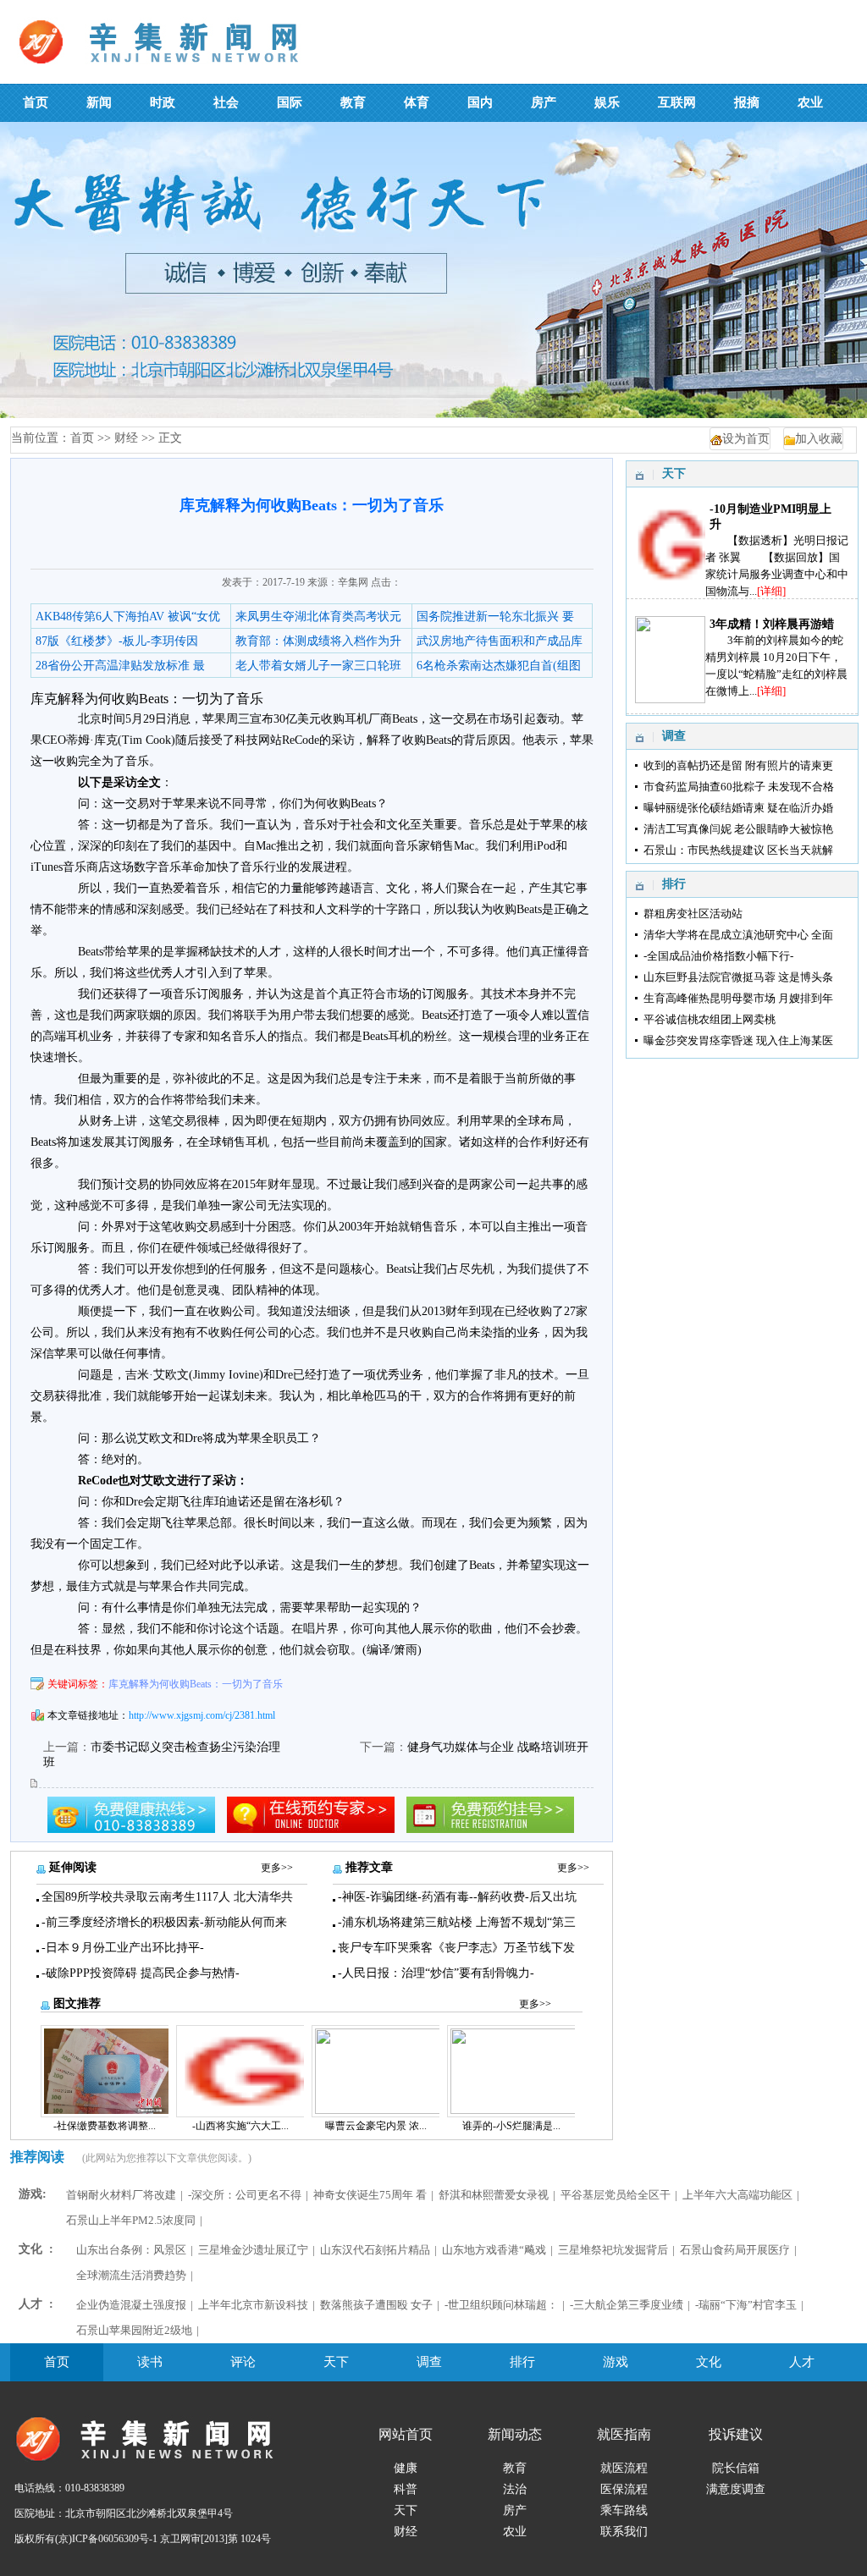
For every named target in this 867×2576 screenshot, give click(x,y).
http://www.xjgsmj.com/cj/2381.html (202, 1715)
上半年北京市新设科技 (253, 2305)
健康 (406, 2468)
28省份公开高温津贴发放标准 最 (120, 666)
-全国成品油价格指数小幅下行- (718, 956)
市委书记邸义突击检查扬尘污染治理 (185, 1747)
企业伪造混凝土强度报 (131, 2305)
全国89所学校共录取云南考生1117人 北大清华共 (167, 1897)
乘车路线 (624, 2510)
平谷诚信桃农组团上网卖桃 (710, 1019)
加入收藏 (819, 439)
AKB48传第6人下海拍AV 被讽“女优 (128, 616)
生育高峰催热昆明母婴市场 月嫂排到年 (738, 998)
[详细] (771, 591)
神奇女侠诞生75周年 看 (370, 2195)
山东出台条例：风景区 (131, 2250)
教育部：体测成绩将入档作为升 (318, 641)
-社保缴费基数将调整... (105, 2126)
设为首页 (746, 439)
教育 (515, 2468)
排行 (522, 2362)
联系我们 (624, 2532)
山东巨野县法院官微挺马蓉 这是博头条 (738, 977)
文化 (709, 2362)
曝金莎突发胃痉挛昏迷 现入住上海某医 (738, 1040)
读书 (150, 2362)
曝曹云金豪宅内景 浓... (376, 2126)
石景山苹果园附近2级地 (134, 2330)
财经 (126, 438)
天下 (336, 2362)
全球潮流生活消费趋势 (131, 2275)
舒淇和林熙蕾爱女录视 (494, 2195)
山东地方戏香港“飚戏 (494, 2250)
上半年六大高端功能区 (737, 2195)
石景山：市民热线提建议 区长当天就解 (738, 850)
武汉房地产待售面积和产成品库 (500, 641)
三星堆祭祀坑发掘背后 (613, 2250)
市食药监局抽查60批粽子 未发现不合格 (739, 787)
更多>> (277, 1868)
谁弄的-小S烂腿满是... (511, 2126)
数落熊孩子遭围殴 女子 (376, 2305)
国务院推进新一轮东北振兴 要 (495, 616)
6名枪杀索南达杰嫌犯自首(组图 (499, 666)
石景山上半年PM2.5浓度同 (131, 2220)
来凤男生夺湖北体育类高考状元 (318, 616)
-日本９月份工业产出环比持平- (123, 1948)
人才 (802, 2362)
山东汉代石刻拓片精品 (375, 2250)
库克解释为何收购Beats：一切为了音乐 (196, 1684)
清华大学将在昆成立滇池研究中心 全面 (738, 935)
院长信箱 (736, 2468)
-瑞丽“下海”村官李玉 (746, 2305)
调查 (429, 2362)
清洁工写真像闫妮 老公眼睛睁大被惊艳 (738, 829)
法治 (515, 2489)
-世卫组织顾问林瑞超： (501, 2305)
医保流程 (624, 2489)
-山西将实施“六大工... (240, 2126)
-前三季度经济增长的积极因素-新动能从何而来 (164, 1922)
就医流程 (624, 2468)
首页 (82, 438)
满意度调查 (736, 2489)
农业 (515, 2532)
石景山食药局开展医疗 (735, 2250)
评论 (243, 2362)
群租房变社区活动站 (693, 914)
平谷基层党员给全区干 (616, 2195)
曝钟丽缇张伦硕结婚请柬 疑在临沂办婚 (738, 808)
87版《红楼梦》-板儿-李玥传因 (117, 641)
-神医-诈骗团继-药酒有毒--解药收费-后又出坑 (457, 1897)
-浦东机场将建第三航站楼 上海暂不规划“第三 (457, 1922)
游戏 (616, 2362)
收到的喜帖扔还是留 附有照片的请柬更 (738, 765)
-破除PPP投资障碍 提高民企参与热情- (141, 1973)
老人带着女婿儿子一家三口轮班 (318, 666)
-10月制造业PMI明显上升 (770, 517)
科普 (406, 2489)
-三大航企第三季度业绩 (627, 2305)
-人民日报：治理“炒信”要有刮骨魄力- (436, 1973)
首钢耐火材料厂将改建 (121, 2195)
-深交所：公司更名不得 (245, 2195)
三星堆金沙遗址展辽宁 (253, 2250)
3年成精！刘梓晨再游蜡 (772, 624)
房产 (515, 2510)
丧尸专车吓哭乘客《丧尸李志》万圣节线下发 (456, 1948)
